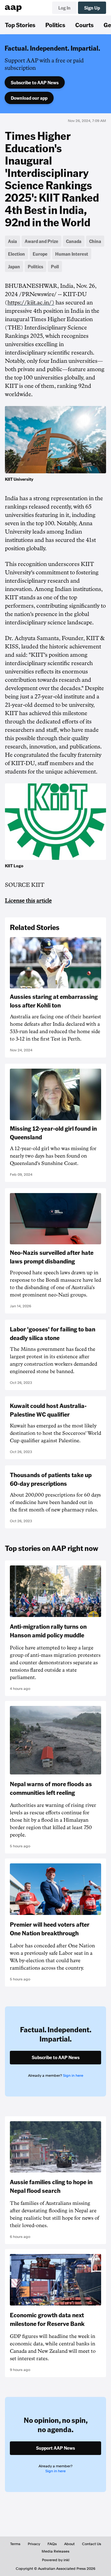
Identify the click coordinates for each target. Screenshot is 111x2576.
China (95, 241)
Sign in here (73, 2075)
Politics (55, 25)
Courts (84, 25)
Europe (40, 254)
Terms (15, 2544)
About (69, 2544)
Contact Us (92, 2544)
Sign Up (92, 8)
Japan (14, 266)
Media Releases (55, 2551)
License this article (28, 901)
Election (16, 254)
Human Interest (72, 254)
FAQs (52, 2544)
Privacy (34, 2544)
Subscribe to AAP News (35, 82)
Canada (74, 241)
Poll (55, 266)
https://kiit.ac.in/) (31, 303)
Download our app (29, 98)
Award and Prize (41, 241)
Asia (12, 241)
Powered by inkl (56, 2560)
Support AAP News (55, 2448)
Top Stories (20, 25)
